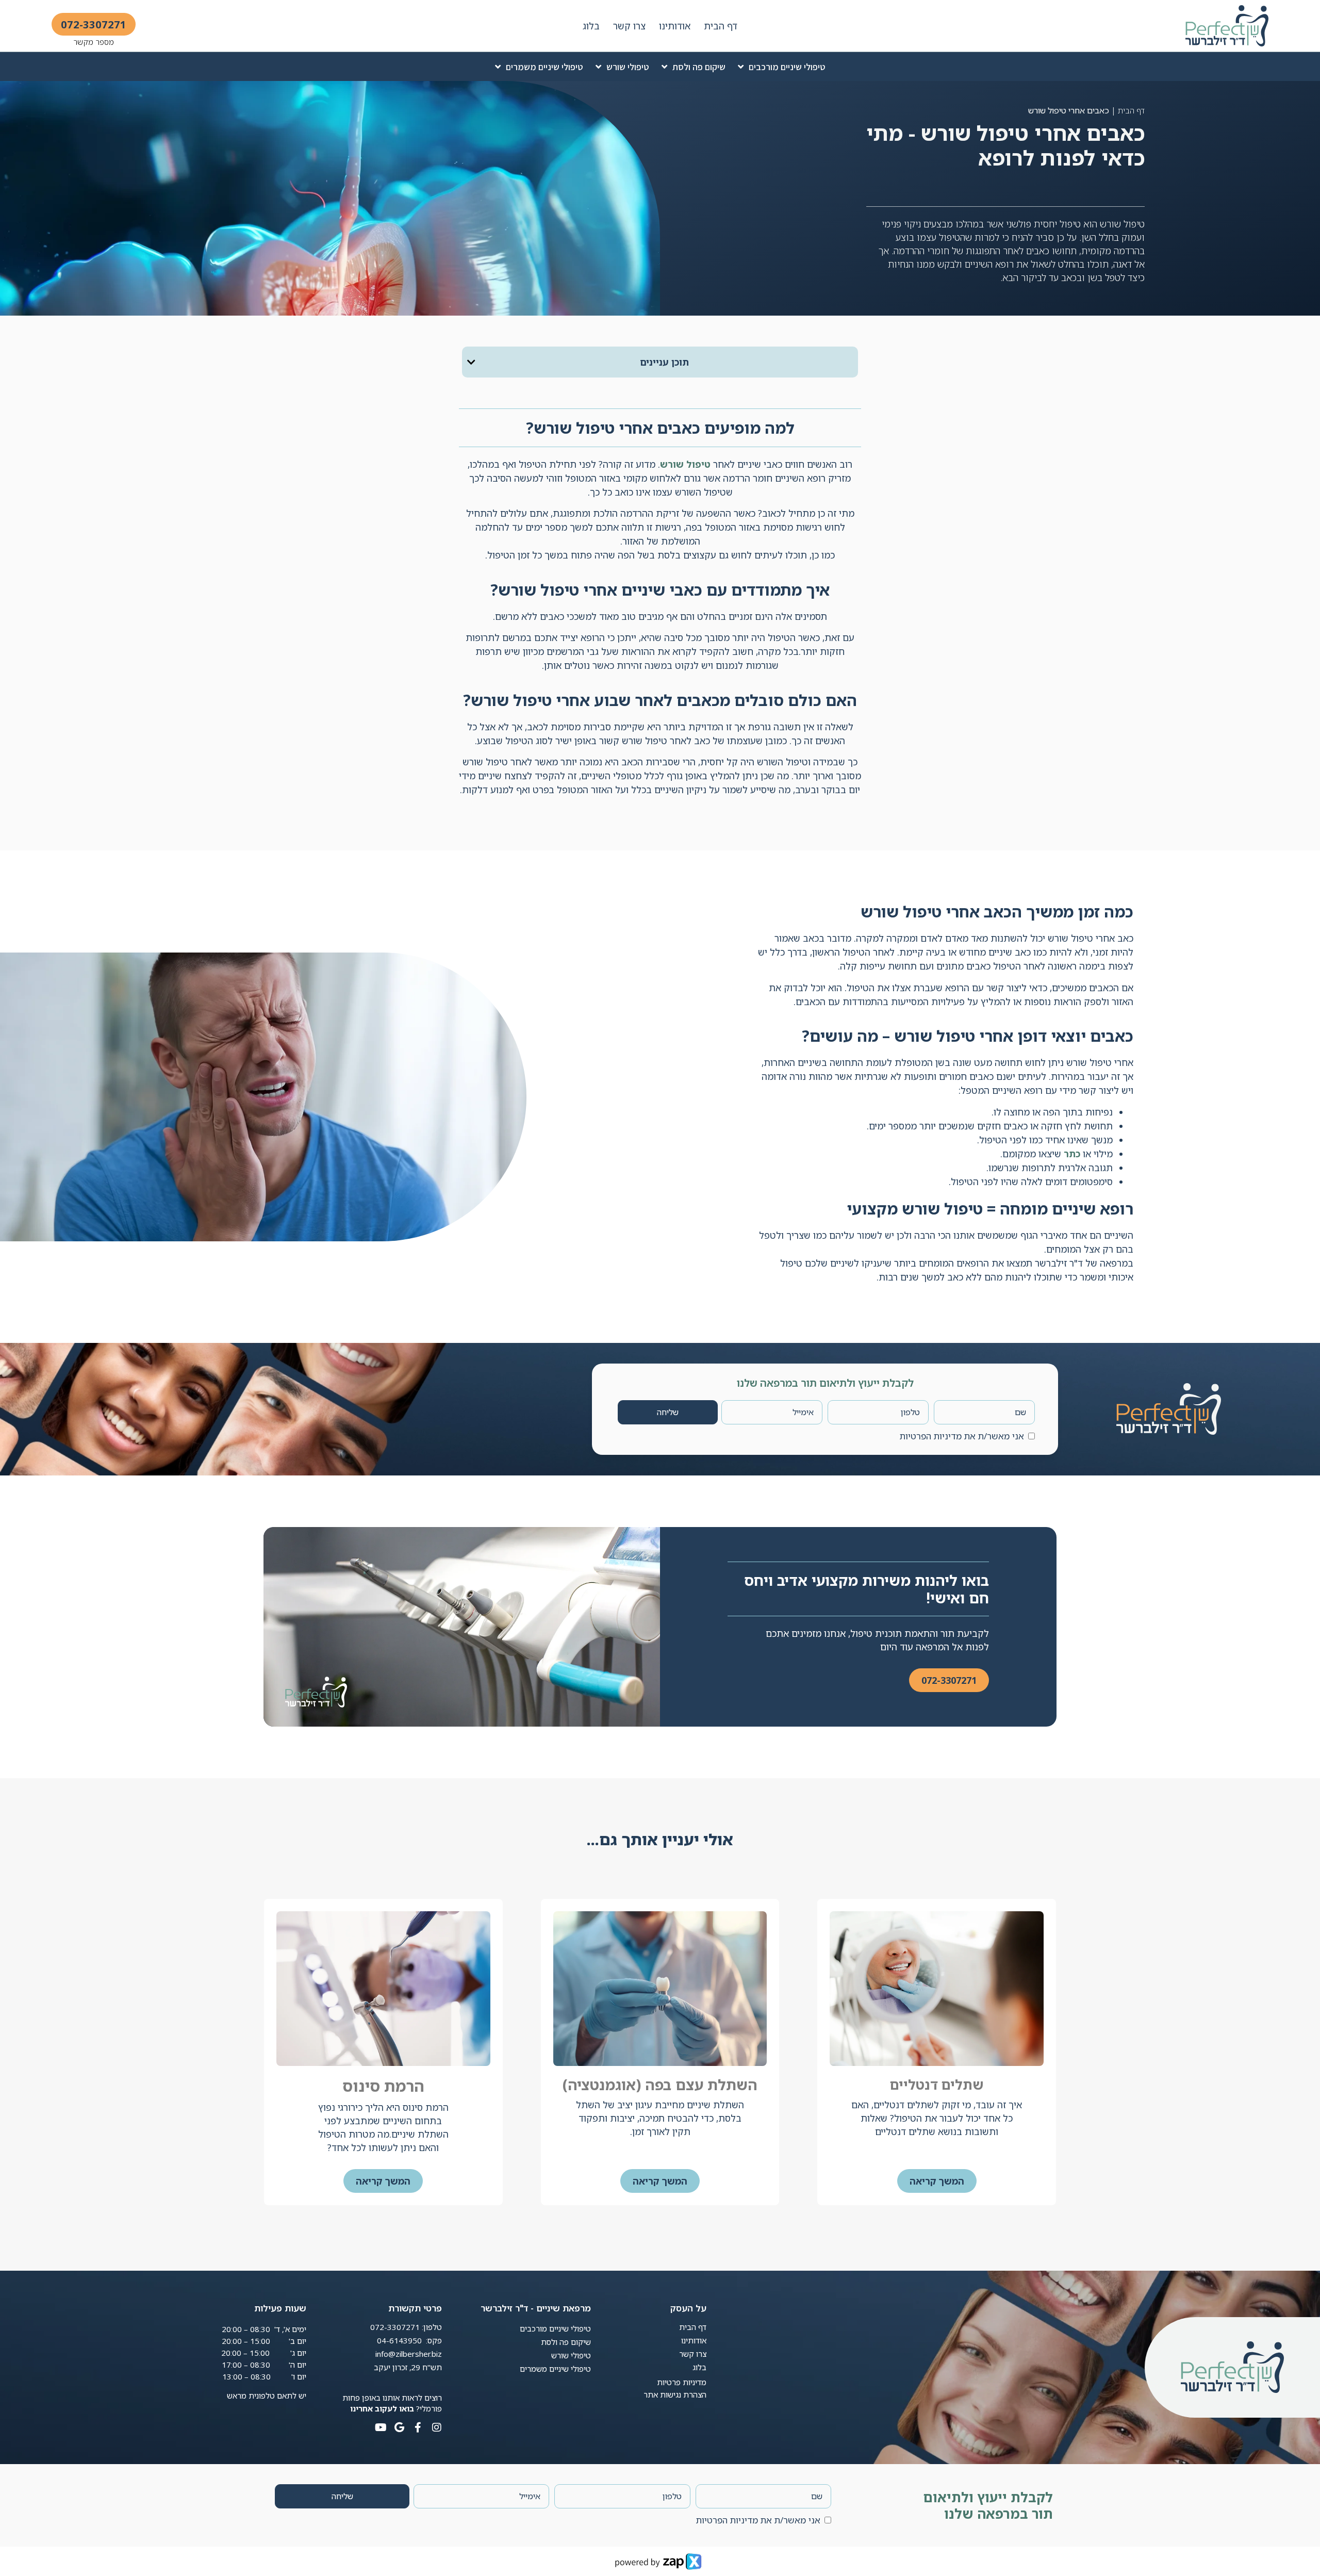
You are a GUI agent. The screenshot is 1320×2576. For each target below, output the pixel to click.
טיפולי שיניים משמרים (544, 67)
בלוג (591, 26)
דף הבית (721, 26)
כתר (1072, 1154)
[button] (471, 362)
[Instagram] (437, 2427)
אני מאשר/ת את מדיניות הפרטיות (962, 1436)
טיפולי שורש (628, 67)
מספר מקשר (94, 42)
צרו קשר (629, 26)
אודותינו (675, 26)
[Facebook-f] (418, 2427)
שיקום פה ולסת (699, 67)
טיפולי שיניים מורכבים (787, 67)
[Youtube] (381, 2427)
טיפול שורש (685, 464)
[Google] (400, 2427)
